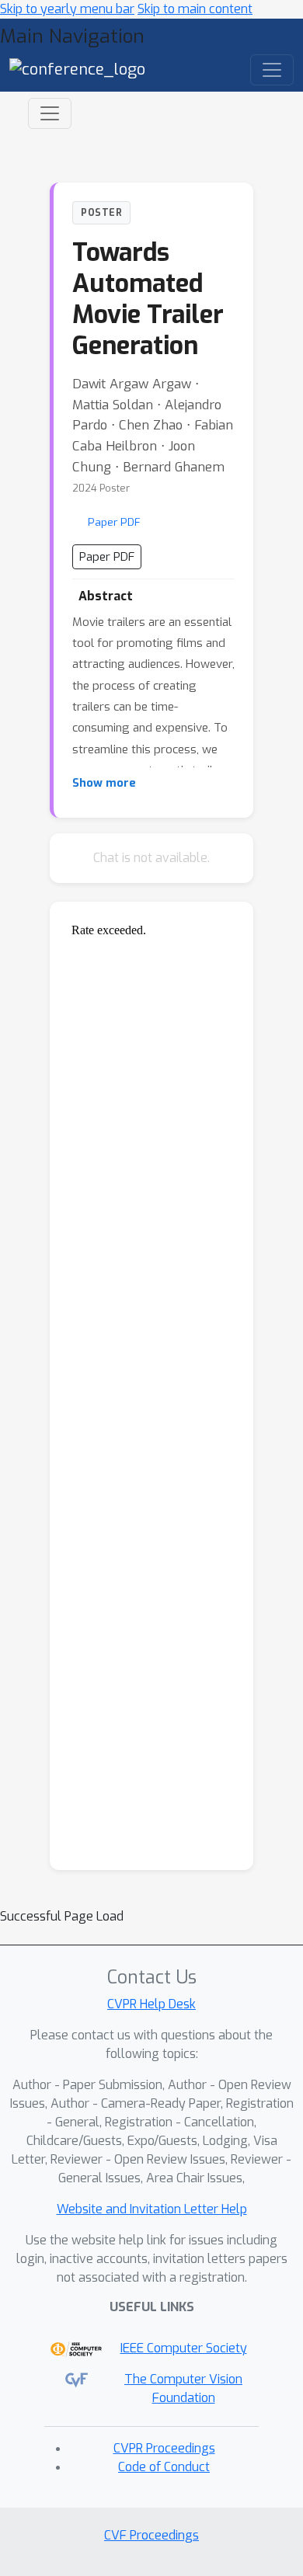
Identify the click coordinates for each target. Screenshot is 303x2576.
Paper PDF (114, 522)
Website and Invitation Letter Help (152, 2209)
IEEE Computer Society (184, 2348)
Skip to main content (195, 9)
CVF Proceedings (151, 2535)
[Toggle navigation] (50, 113)
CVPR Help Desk (151, 2004)
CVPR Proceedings (164, 2448)
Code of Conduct (164, 2467)
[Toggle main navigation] (272, 70)
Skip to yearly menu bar (67, 9)
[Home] (77, 69)
